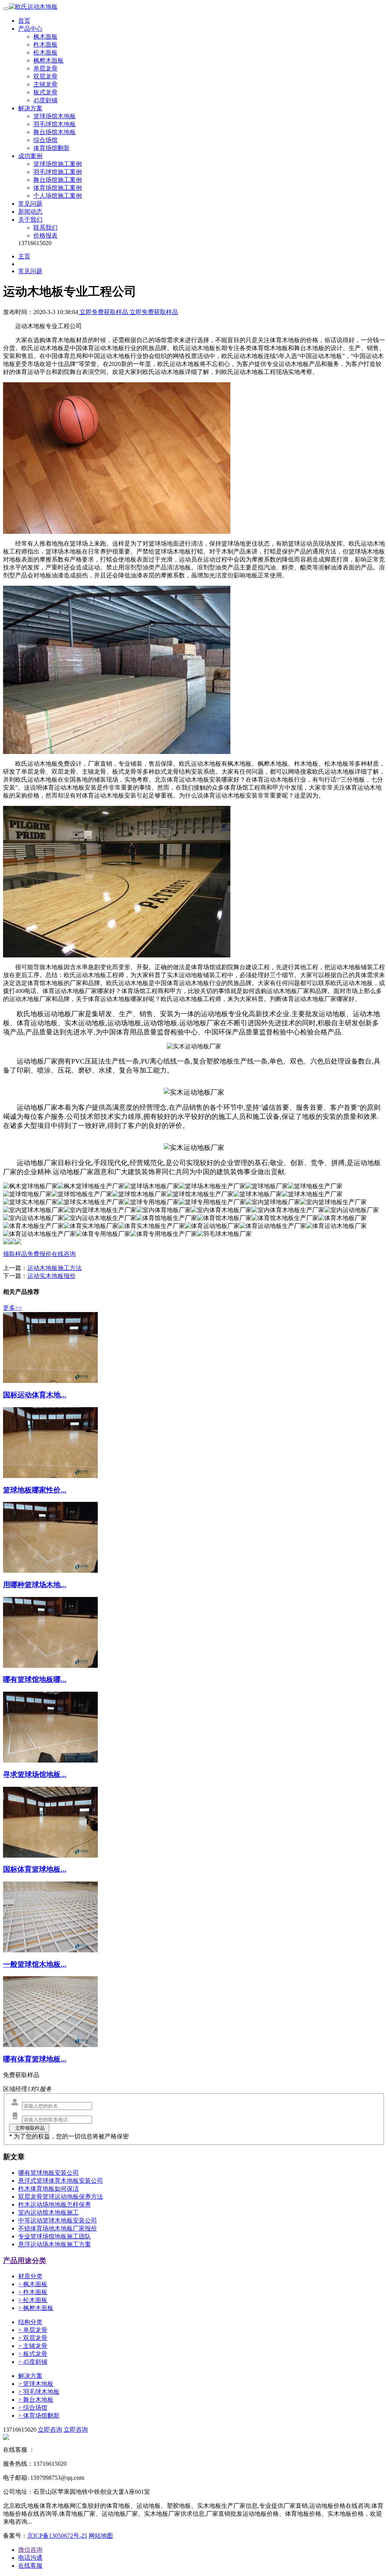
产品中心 (30, 29)
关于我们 (30, 220)
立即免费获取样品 (104, 312)
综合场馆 (45, 140)
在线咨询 (64, 1254)
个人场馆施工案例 (58, 196)
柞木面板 (45, 45)
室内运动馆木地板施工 (48, 2212)
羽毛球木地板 (39, 2392)
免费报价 (39, 1254)
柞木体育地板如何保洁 (48, 2189)
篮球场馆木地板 (55, 116)
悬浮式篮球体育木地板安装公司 (61, 2181)
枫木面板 (45, 37)
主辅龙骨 (45, 84)
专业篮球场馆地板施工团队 (55, 2236)
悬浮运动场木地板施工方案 (55, 2244)
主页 (24, 256)
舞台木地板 (36, 2400)
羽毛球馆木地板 (55, 124)
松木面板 (45, 52)
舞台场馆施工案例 (58, 180)
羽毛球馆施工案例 (58, 172)
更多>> (13, 1308)
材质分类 (30, 2276)
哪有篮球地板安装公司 (48, 2173)
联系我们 (45, 228)
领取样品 (15, 1254)
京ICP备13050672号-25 (57, 2536)
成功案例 (30, 156)
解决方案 (30, 108)
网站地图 (101, 2536)
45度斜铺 (45, 100)
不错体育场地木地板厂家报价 (58, 2228)
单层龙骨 (45, 68)
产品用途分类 (25, 2261)
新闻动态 (30, 212)
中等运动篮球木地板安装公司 (58, 2220)
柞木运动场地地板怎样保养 (55, 2205)
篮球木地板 (36, 2384)
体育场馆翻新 (52, 148)
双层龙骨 (45, 76)
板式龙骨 (45, 92)
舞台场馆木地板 (55, 132)
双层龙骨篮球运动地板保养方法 (61, 2197)
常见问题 (30, 204)
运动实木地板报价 (52, 1276)
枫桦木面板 (48, 60)
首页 (24, 21)
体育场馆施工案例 (58, 188)
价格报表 (45, 235)
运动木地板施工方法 (55, 1268)
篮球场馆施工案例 (58, 164)
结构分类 (30, 2322)
